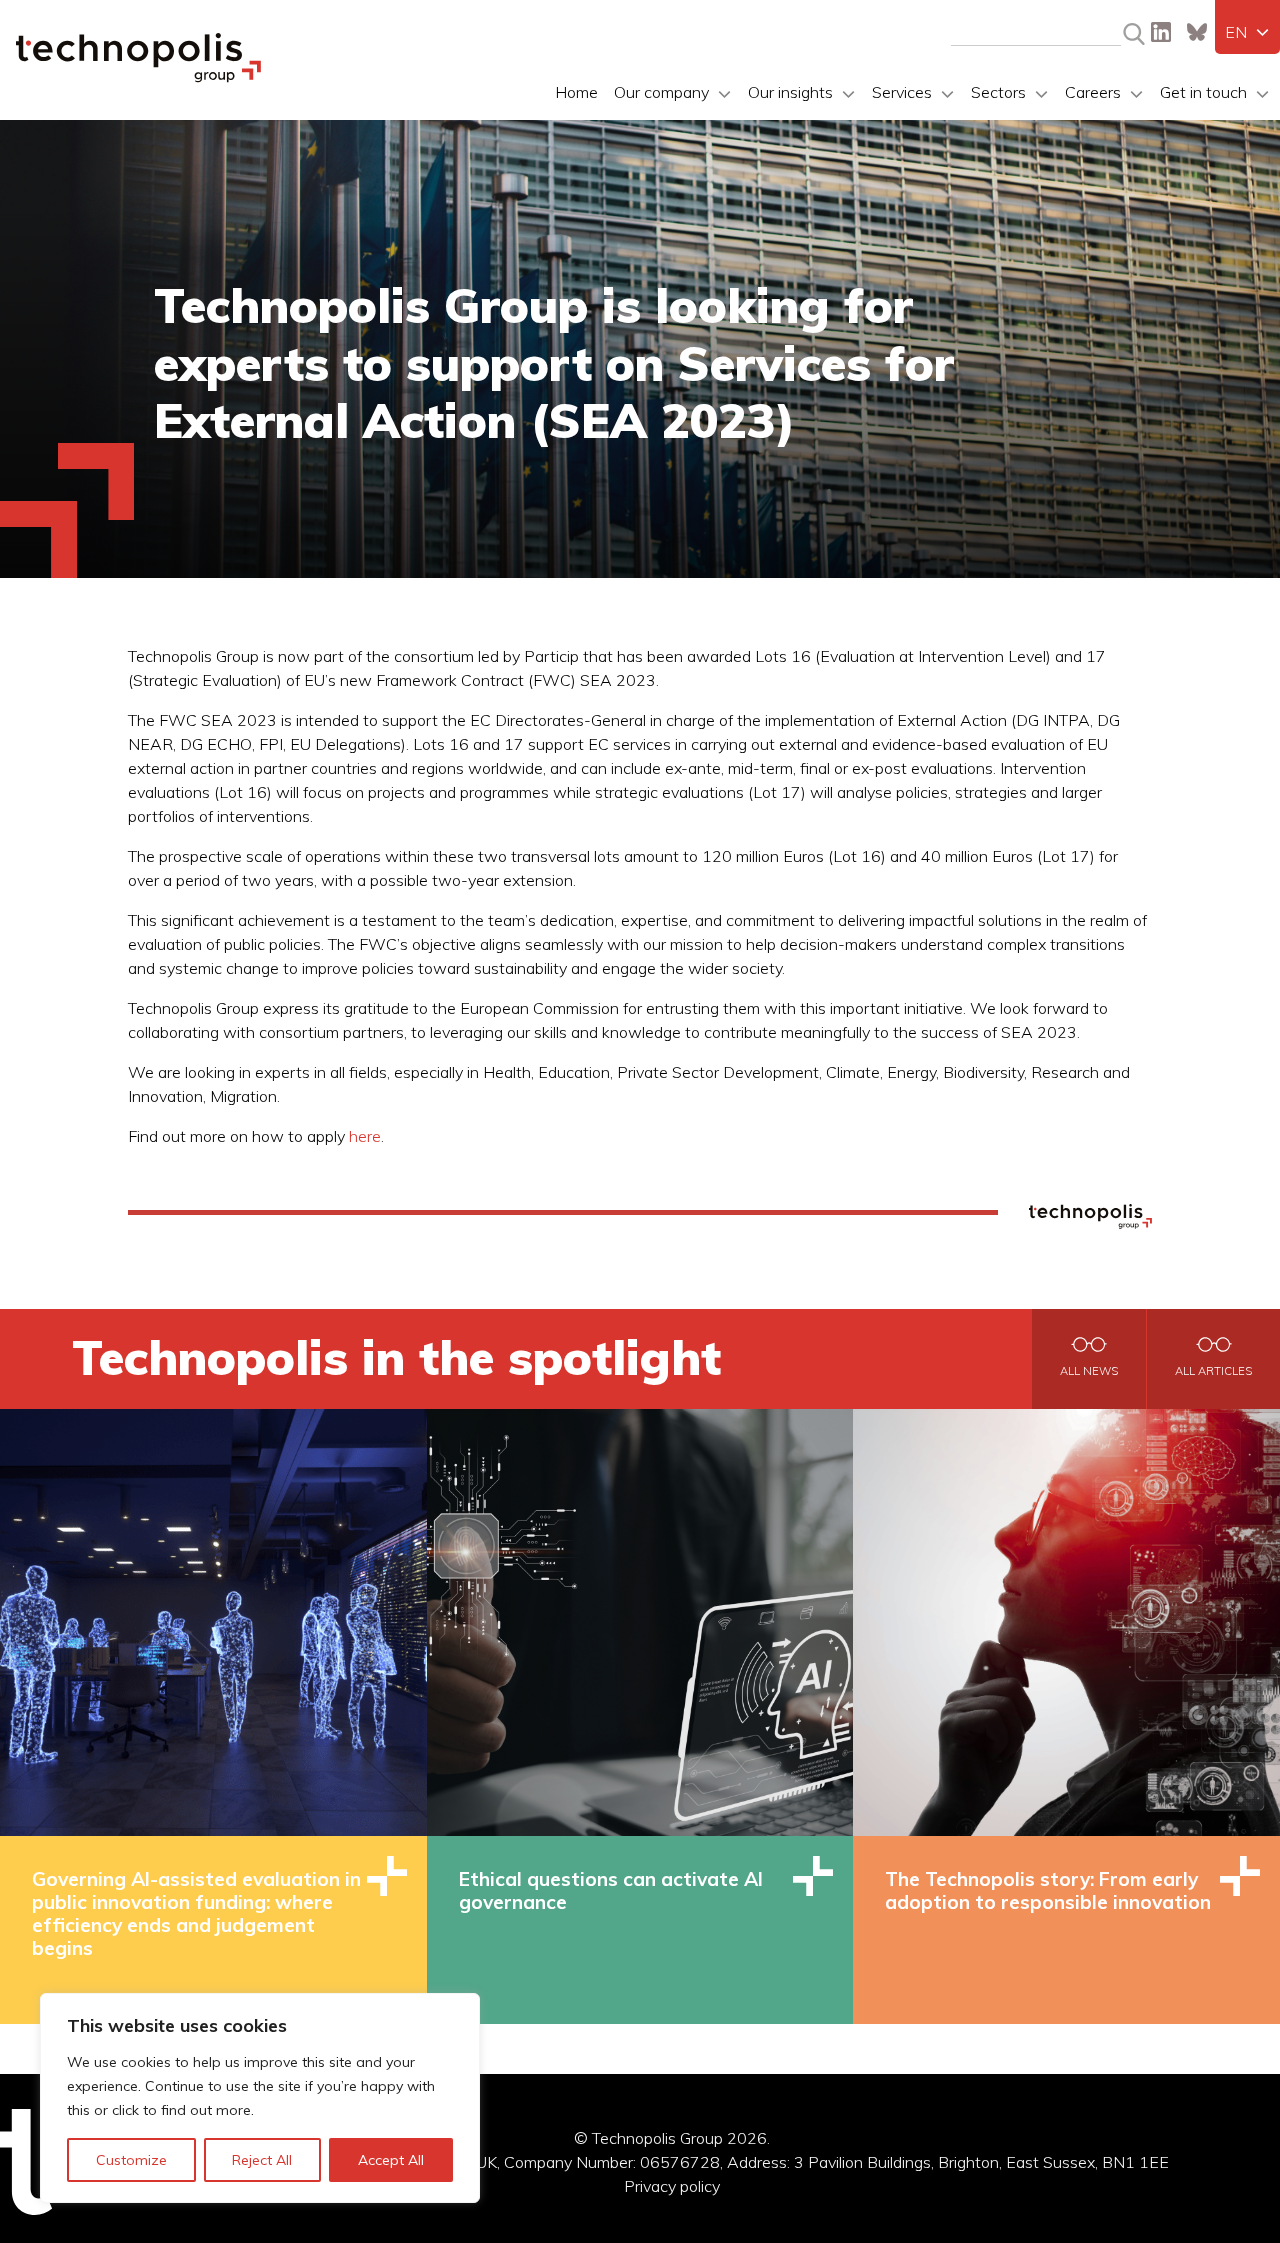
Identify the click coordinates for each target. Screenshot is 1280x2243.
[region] (260, 2098)
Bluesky (1197, 32)
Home (576, 92)
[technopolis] (138, 77)
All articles (1213, 1371)
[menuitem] (1247, 32)
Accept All (391, 2160)
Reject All (262, 2160)
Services (902, 92)
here (365, 1136)
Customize (131, 2160)
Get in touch (1203, 92)
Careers (1093, 92)
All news (1089, 1371)
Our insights (790, 92)
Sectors (998, 92)
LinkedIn (1161, 32)
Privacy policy (672, 2186)
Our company (661, 92)
